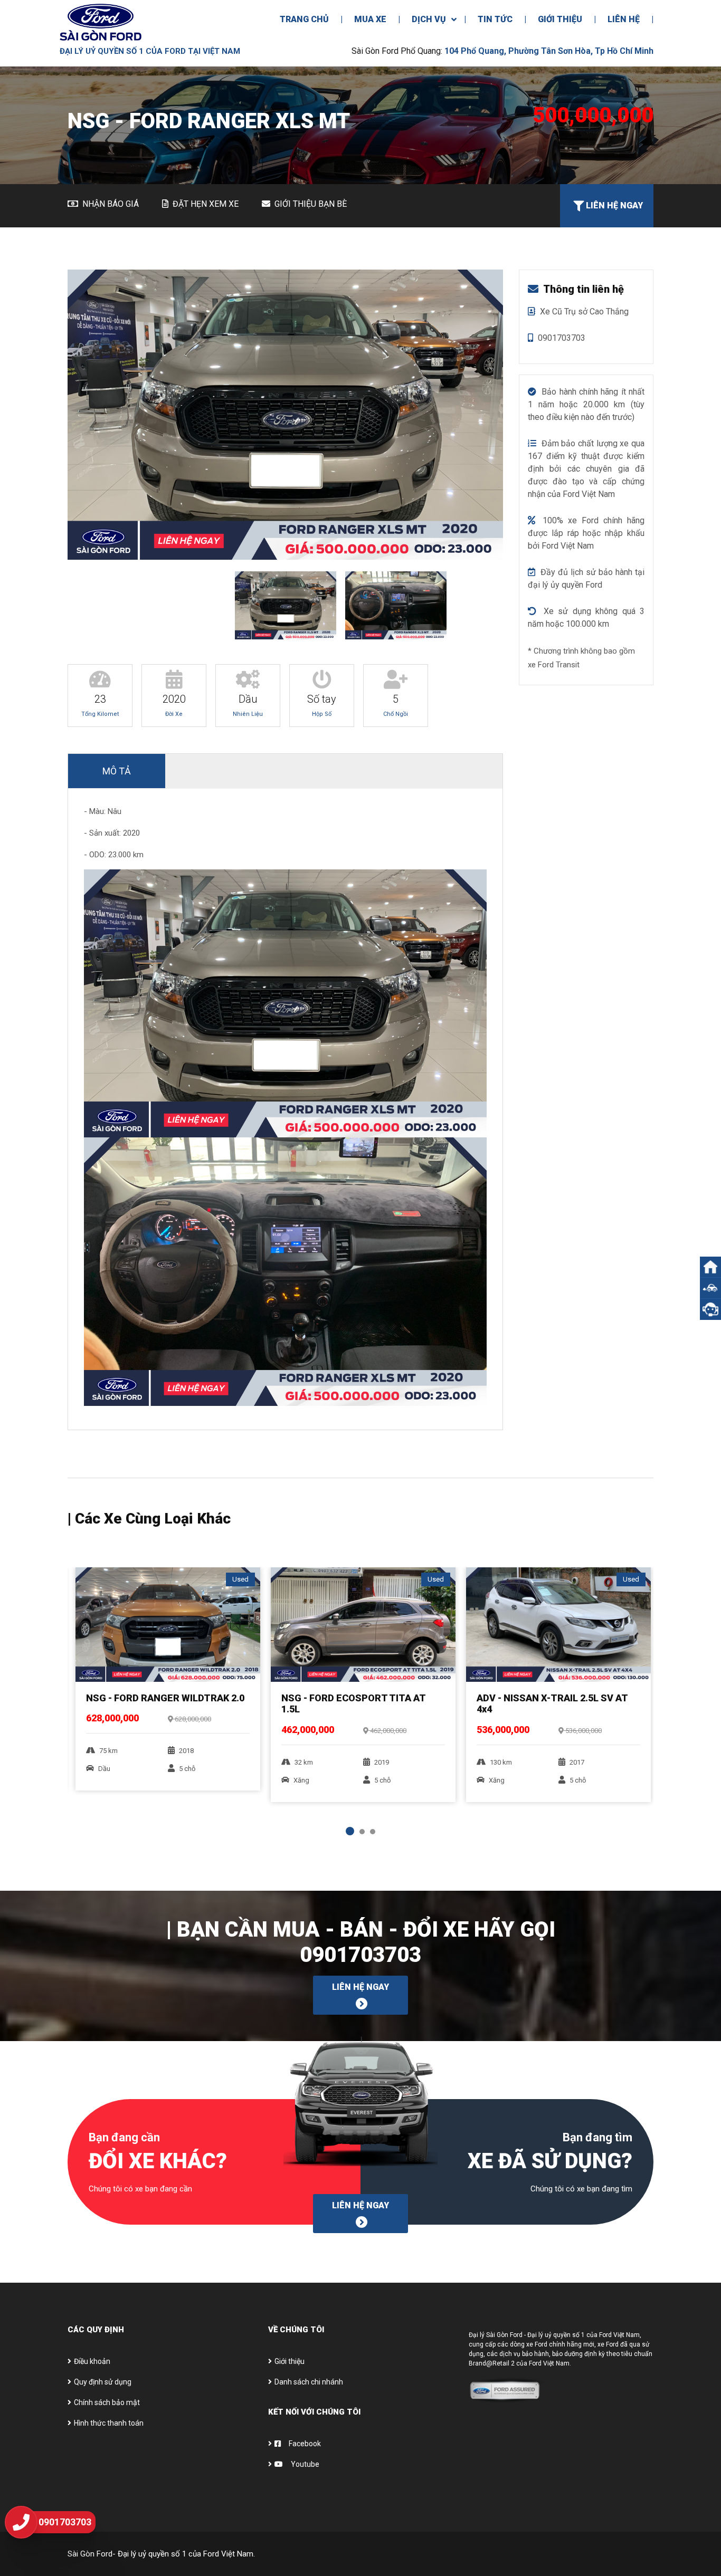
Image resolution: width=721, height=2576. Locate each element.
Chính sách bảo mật (107, 2402)
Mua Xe (370, 19)
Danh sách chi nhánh (309, 2382)
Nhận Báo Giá (110, 204)
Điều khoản (92, 2361)
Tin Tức (495, 19)
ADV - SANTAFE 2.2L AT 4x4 (538, 1698)
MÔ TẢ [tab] (117, 771)
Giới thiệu (290, 2361)
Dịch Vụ (429, 19)
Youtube (304, 2464)
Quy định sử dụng (103, 2382)
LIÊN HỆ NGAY (360, 1987)
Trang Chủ (304, 19)
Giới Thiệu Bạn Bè (310, 204)
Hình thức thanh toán (109, 2423)
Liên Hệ (624, 19)
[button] (710, 1288)
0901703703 (360, 1955)
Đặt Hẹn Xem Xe (205, 204)
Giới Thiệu (560, 19)
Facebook (304, 2444)
